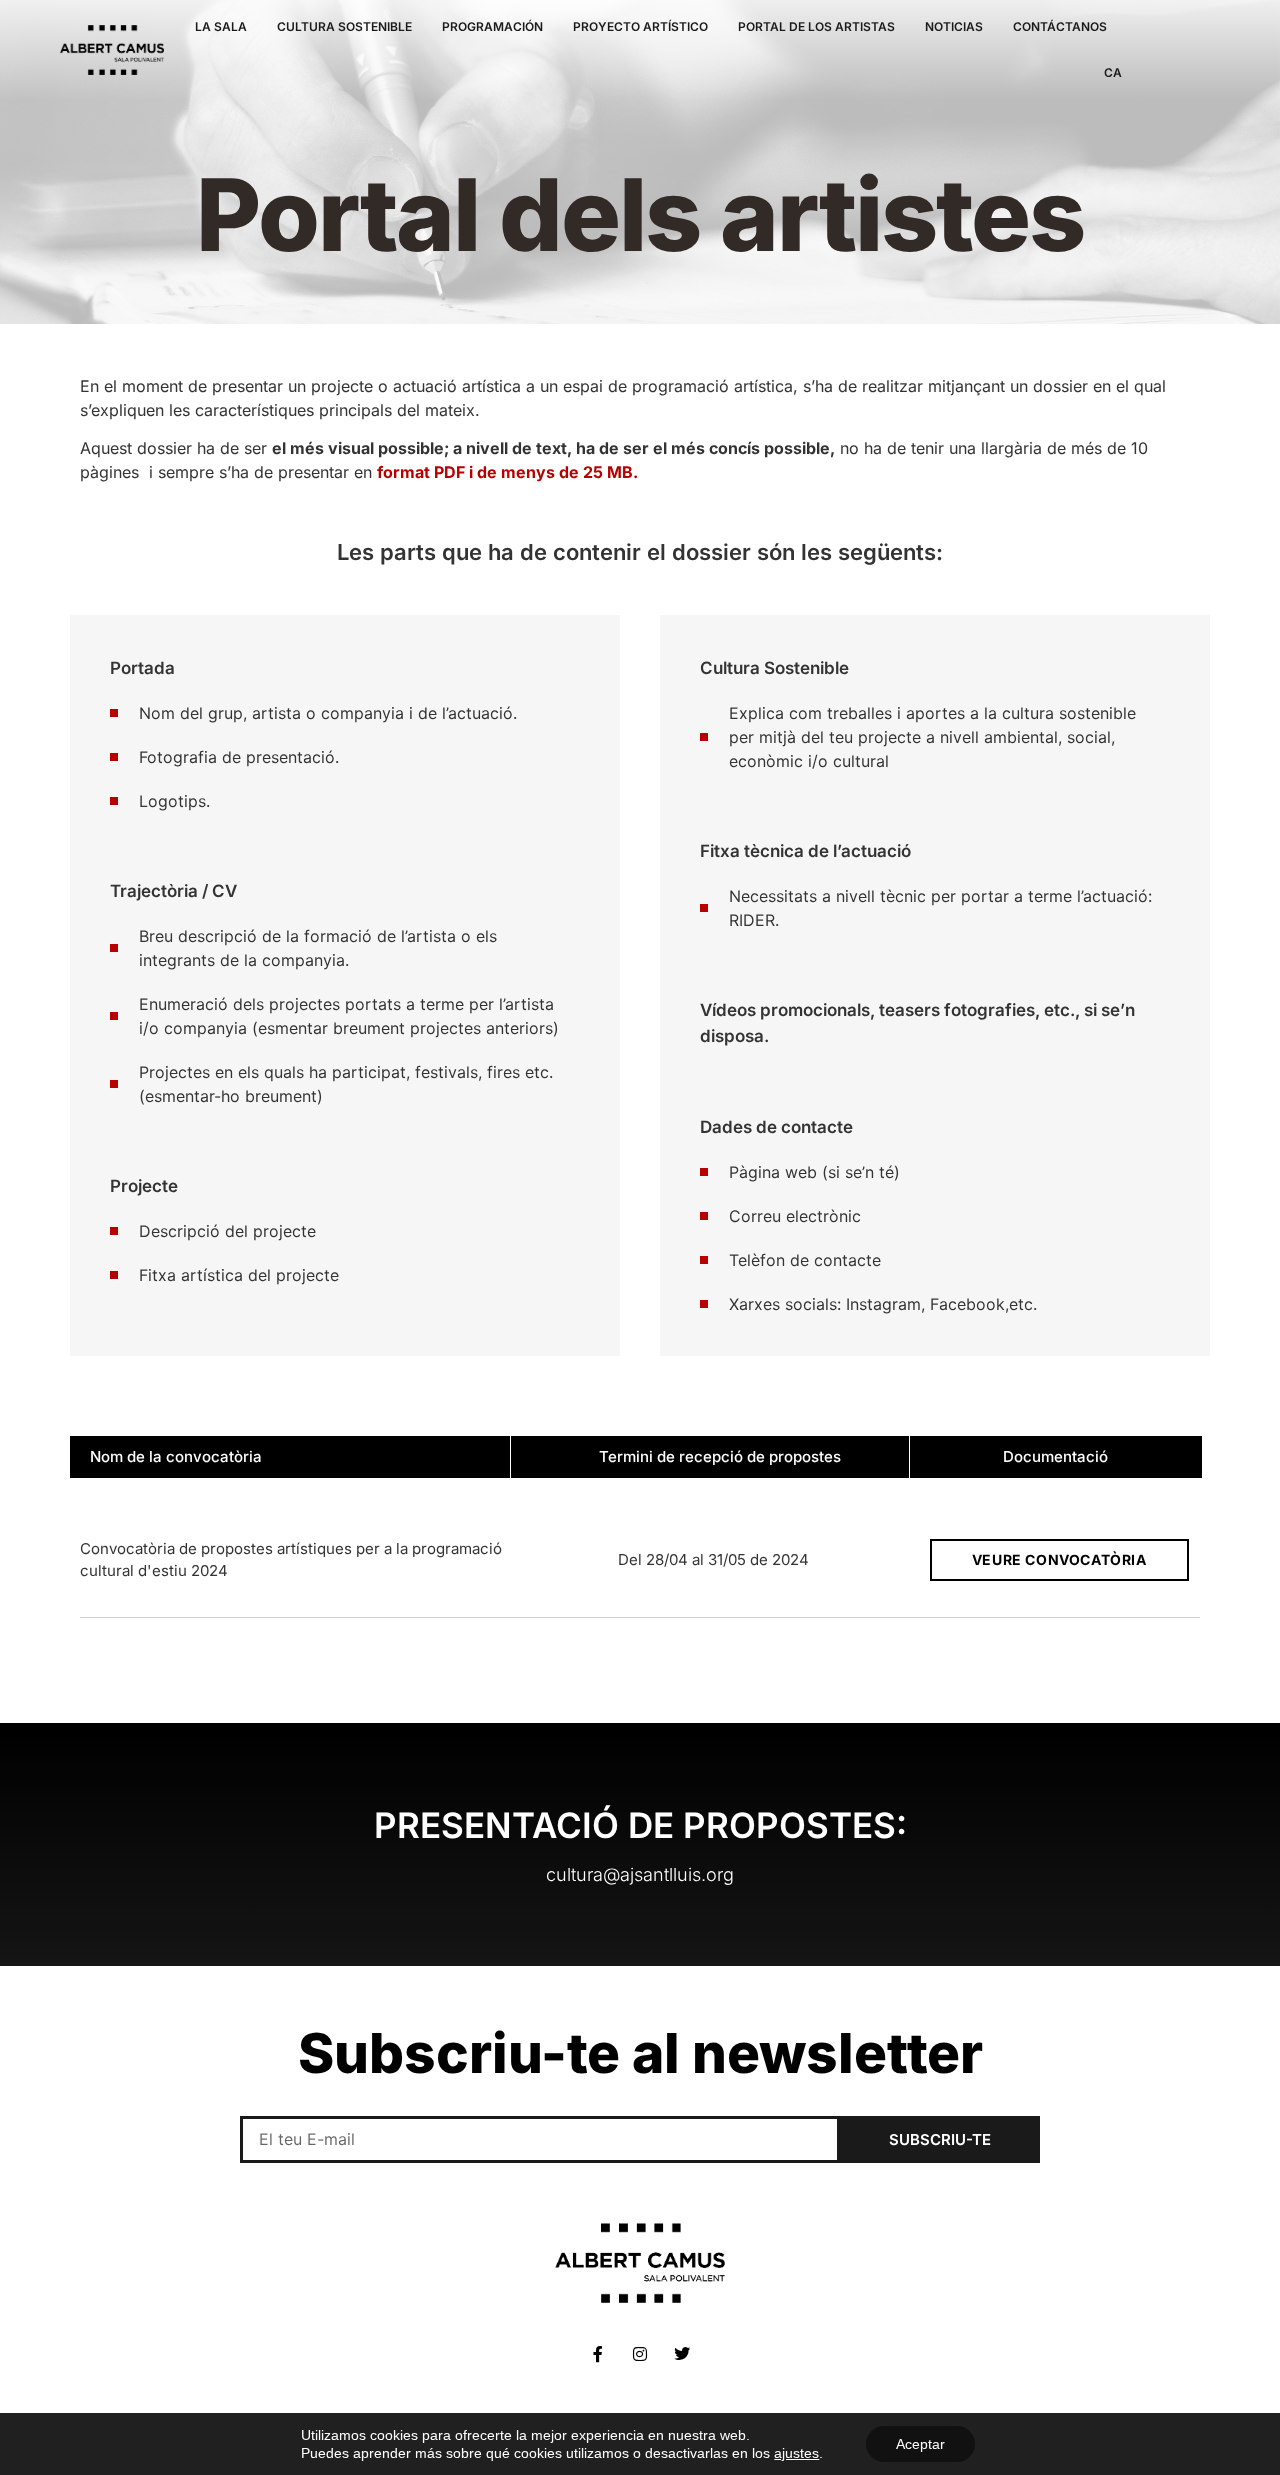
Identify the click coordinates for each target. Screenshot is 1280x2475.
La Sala (221, 26)
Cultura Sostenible (344, 26)
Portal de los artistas (816, 26)
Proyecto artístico (640, 26)
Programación (492, 26)
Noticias (954, 26)
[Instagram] (640, 2354)
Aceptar (920, 2444)
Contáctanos (1060, 26)
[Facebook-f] (598, 2354)
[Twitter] (682, 2354)
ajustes (796, 2453)
